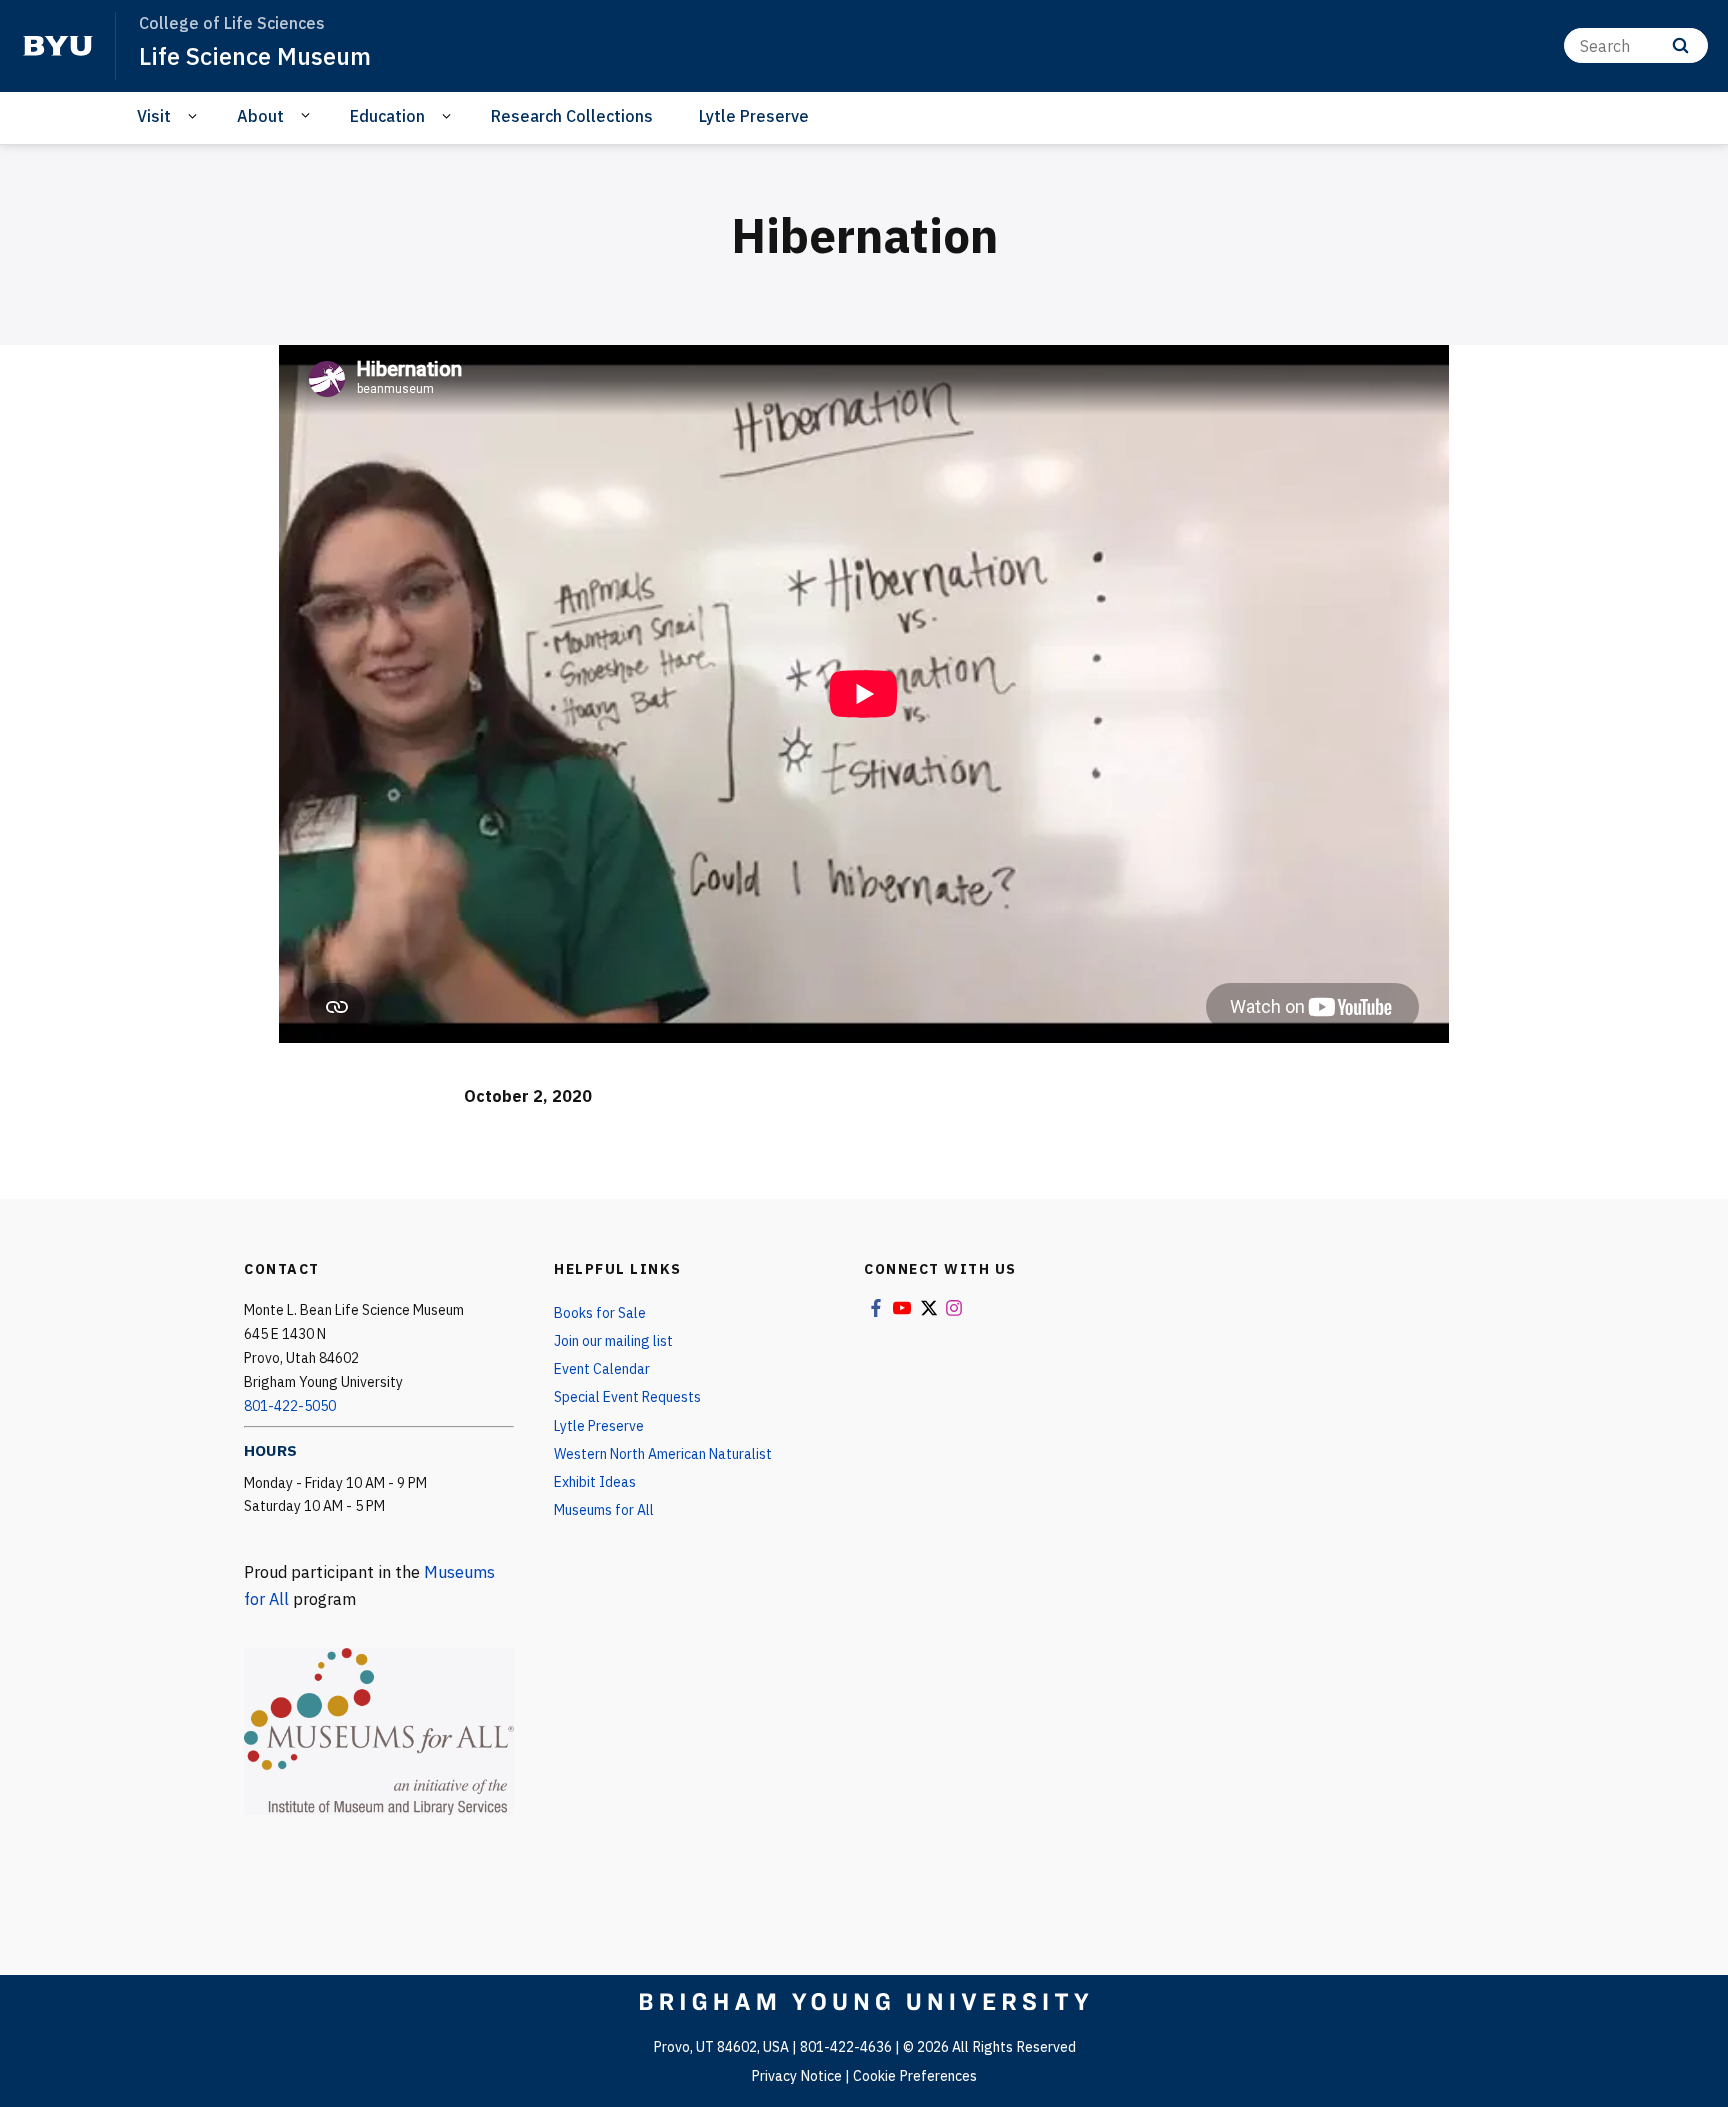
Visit (154, 116)
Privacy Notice (796, 2076)
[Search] (1680, 45)
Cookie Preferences (915, 2076)
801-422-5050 (290, 1406)
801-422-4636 (846, 2047)
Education (387, 116)
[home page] (58, 46)
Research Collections (572, 116)
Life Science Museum (255, 56)
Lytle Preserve (754, 116)
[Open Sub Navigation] (195, 116)
